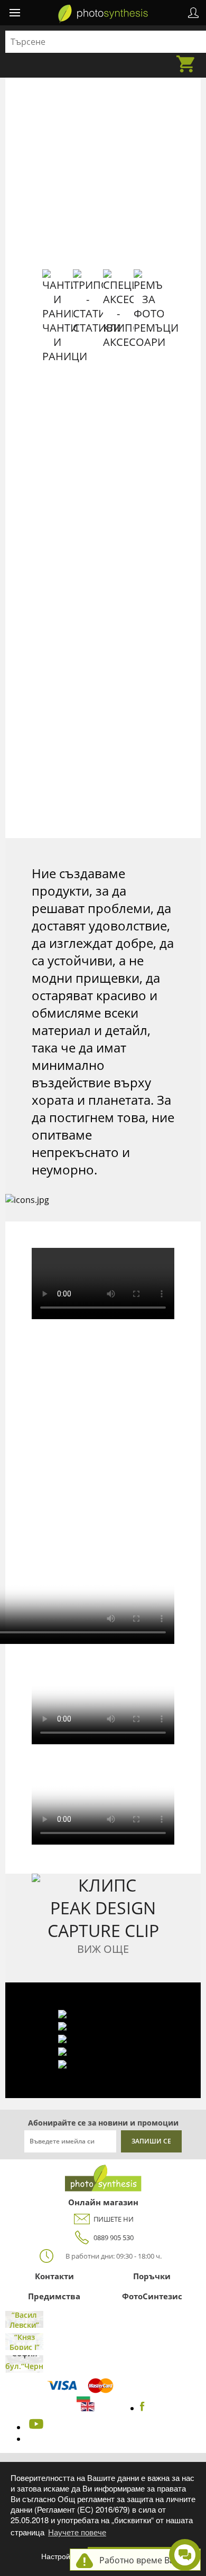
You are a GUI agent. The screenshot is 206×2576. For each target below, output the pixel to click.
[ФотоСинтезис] (103, 14)
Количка (189, 58)
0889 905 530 (114, 2237)
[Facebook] (142, 2408)
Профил (193, 13)
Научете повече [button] (77, 2532)
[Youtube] (35, 2427)
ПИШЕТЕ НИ (114, 2219)
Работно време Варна (144, 2560)
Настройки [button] (59, 2556)
